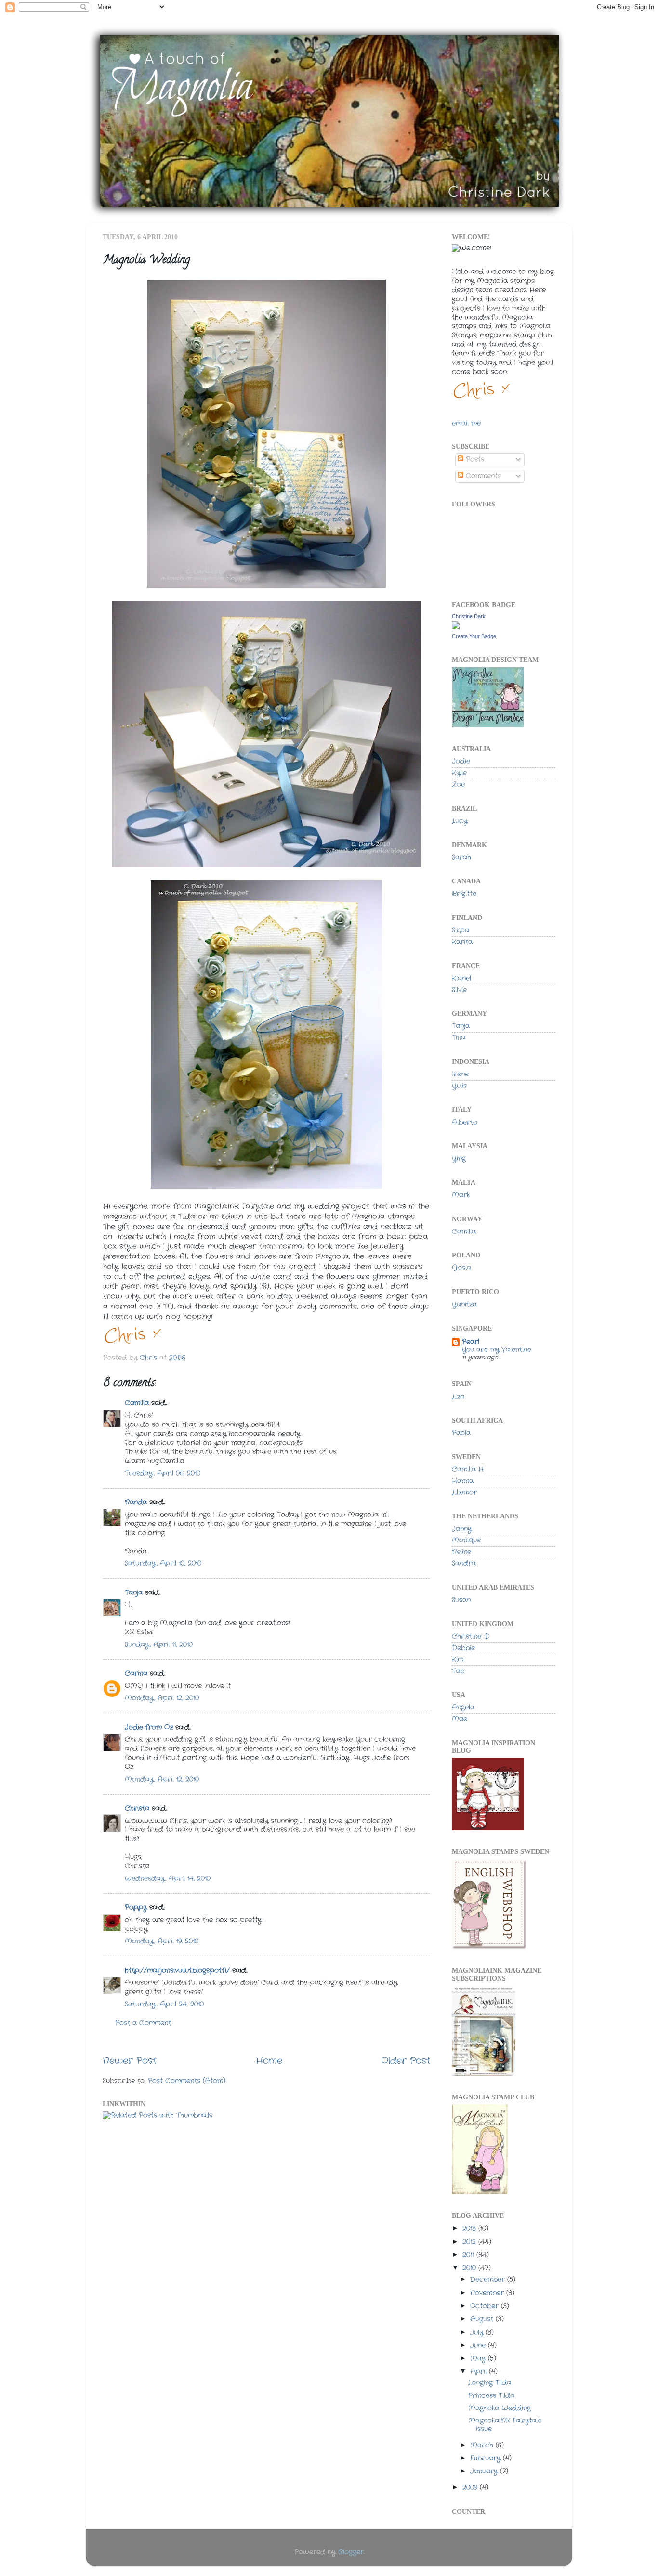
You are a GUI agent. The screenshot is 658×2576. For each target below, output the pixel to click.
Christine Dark (469, 616)
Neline (461, 1552)
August (483, 2319)
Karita (462, 942)
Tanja (134, 1593)
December (489, 2280)
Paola (461, 1433)
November (488, 2293)
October (486, 2306)
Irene (460, 1074)
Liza (458, 1397)
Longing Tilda (490, 2383)
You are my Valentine (497, 1350)
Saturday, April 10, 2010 (163, 1563)
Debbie (463, 1648)
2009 (471, 2488)
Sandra (464, 1563)
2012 (470, 2242)
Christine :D (471, 1637)
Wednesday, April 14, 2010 (168, 1879)
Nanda (136, 1502)
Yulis (459, 1086)
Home (269, 2061)
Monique (466, 1540)
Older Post (406, 2061)
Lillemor (464, 1493)
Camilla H (468, 1469)
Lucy (460, 821)
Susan (461, 1600)
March (483, 2445)
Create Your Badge (474, 636)
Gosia (461, 1268)
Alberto (465, 1122)
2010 (470, 2268)
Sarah (461, 858)
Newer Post (130, 2061)
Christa (137, 1808)
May (479, 2359)
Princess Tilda (491, 2396)
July (478, 2333)
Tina (459, 1038)
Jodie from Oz (149, 1728)
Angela (463, 1707)
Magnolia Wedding (500, 2408)
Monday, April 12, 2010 (162, 1698)
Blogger (351, 2552)
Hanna (463, 1481)
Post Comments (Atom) (187, 2081)
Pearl (471, 1342)
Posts (474, 460)
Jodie (461, 761)
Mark (461, 1195)
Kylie (459, 773)
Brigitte (464, 894)
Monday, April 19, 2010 (162, 1941)
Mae (460, 1719)
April (480, 2372)
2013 (470, 2229)
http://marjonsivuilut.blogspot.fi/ (177, 1971)
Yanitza (464, 1304)
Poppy (136, 1908)
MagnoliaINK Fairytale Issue (505, 2425)
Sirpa (461, 930)
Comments (482, 476)
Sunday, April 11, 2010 (159, 1645)
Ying (459, 1159)
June (479, 2346)
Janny (462, 1529)
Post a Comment (143, 2023)
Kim (458, 1660)
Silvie (459, 990)
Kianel (461, 978)
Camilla (137, 1403)
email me (466, 423)
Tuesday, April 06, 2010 (163, 1473)
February (487, 2458)
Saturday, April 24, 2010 (164, 2004)
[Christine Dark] (456, 628)
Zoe (458, 784)
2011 (469, 2255)
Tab (458, 1671)
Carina (136, 1674)
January (485, 2471)
